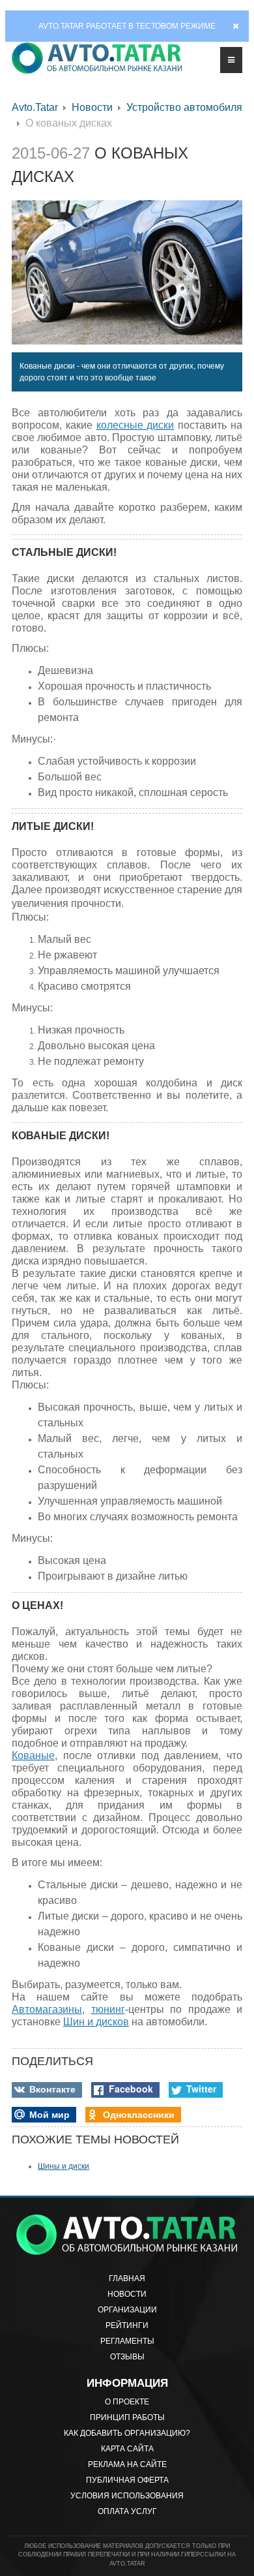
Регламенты (127, 2341)
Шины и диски (63, 2166)
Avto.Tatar (35, 107)
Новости (92, 107)
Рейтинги (127, 2325)
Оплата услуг (127, 2511)
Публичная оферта (127, 2480)
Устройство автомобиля (184, 107)
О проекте (127, 2402)
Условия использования (127, 2496)
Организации (127, 2310)
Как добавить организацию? (127, 2433)
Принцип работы (127, 2417)
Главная (127, 2278)
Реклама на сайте (127, 2464)
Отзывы (127, 2357)
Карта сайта (127, 2449)
